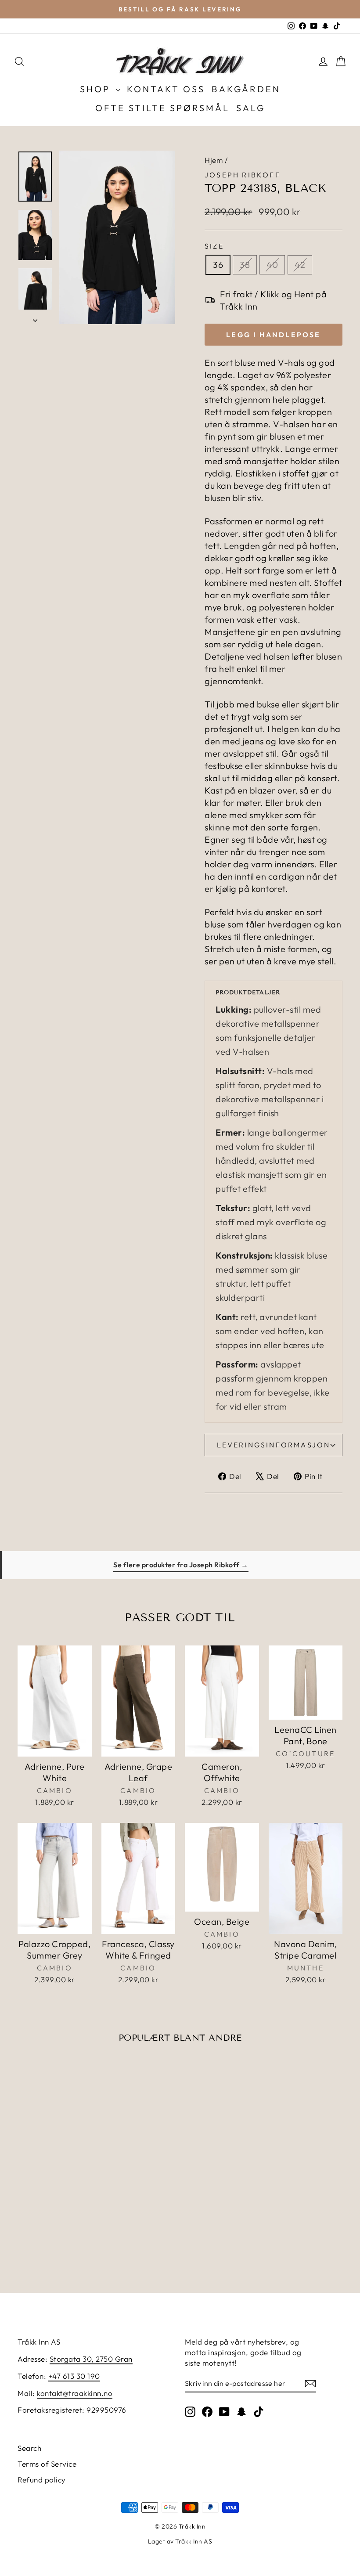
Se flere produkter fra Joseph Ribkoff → (181, 1565)
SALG (251, 108)
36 (218, 265)
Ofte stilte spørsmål (162, 108)
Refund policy (42, 2480)
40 (272, 265)
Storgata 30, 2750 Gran (91, 2359)
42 (300, 265)
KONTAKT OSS (166, 89)
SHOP (97, 89)
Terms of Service (47, 2464)
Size (214, 246)
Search (29, 2448)
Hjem (214, 160)
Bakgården (246, 89)
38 (245, 265)
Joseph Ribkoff (243, 175)
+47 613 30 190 (74, 2376)
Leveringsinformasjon (274, 1445)
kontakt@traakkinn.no (75, 2393)
